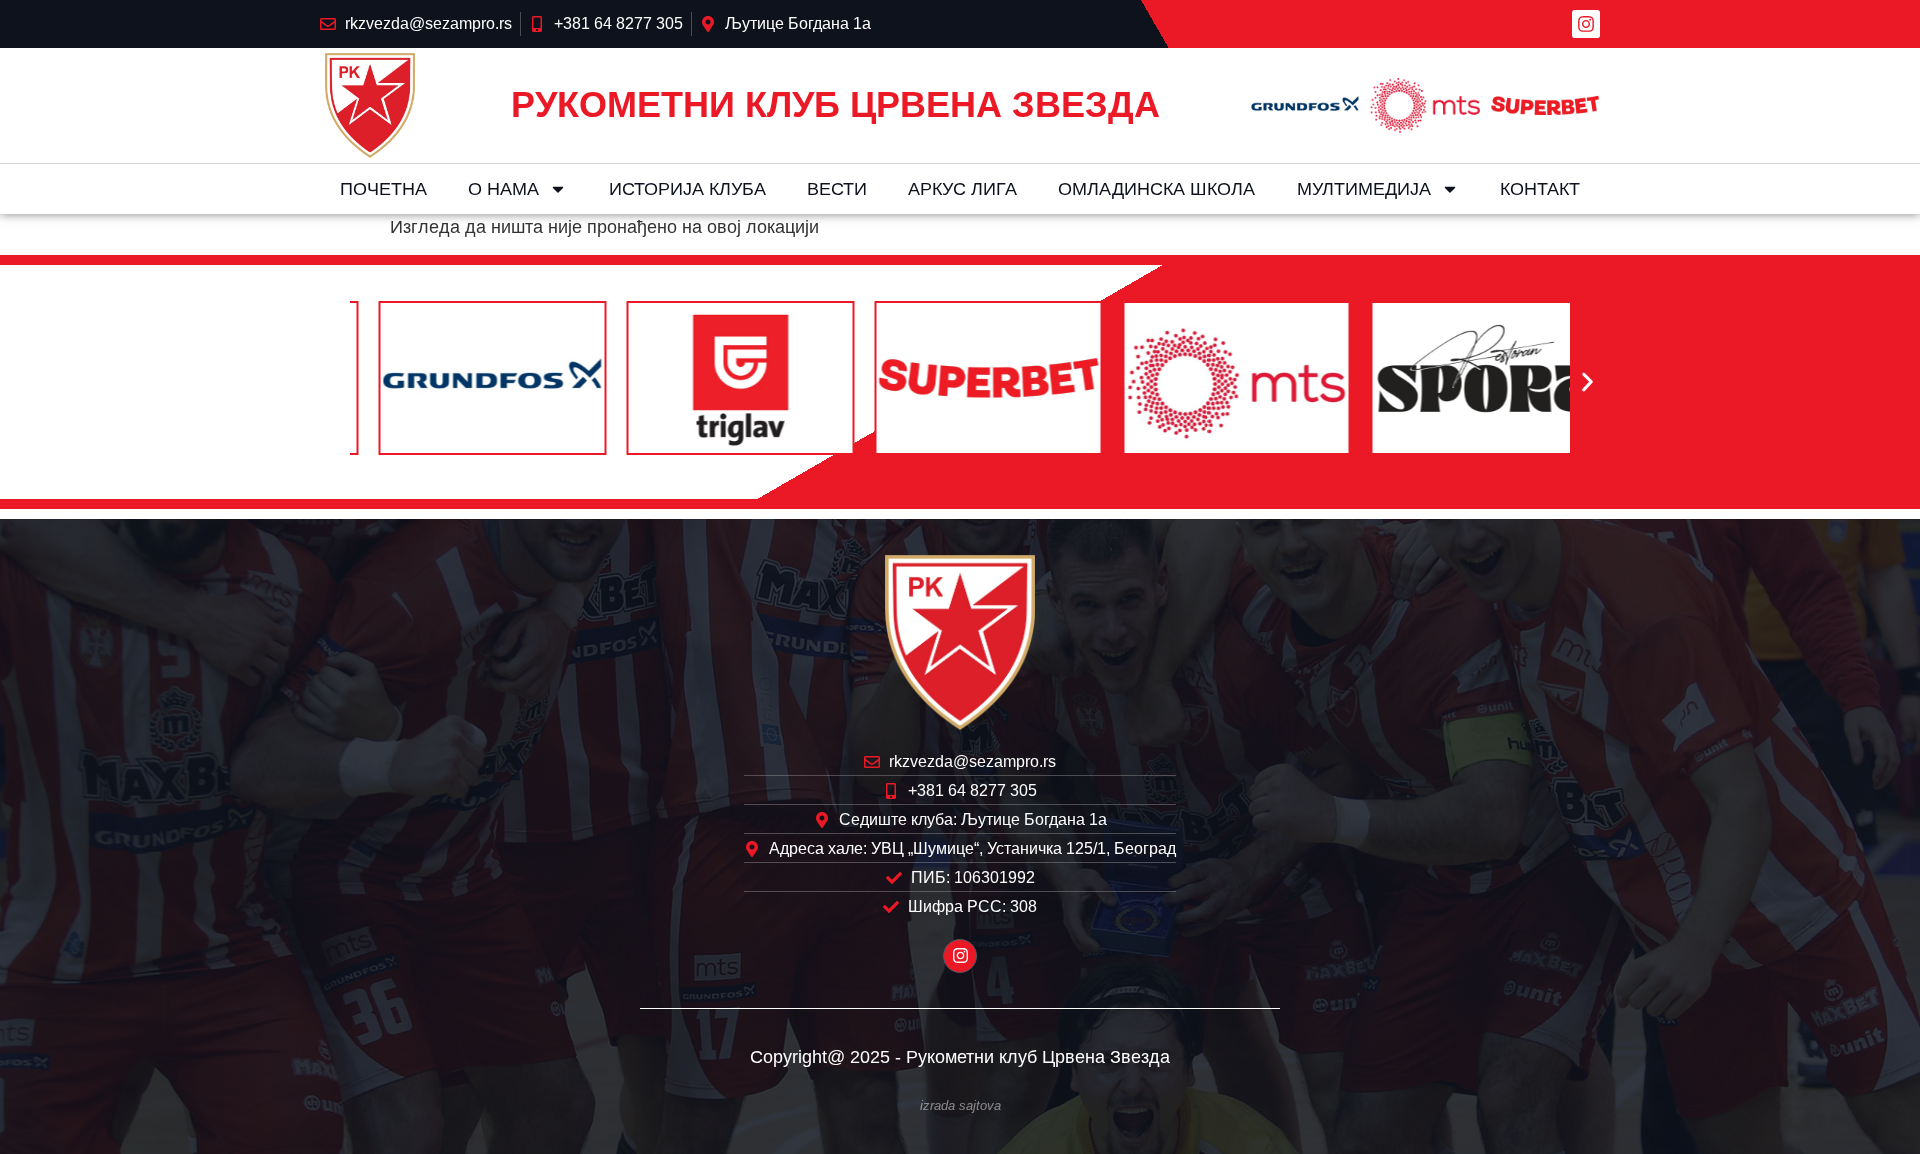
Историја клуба (687, 189)
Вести (837, 189)
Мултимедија (1364, 189)
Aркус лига (962, 189)
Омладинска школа (1156, 189)
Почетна (383, 189)
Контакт (1540, 189)
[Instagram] (1586, 24)
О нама (503, 189)
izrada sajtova (960, 1106)
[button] (332, 382)
